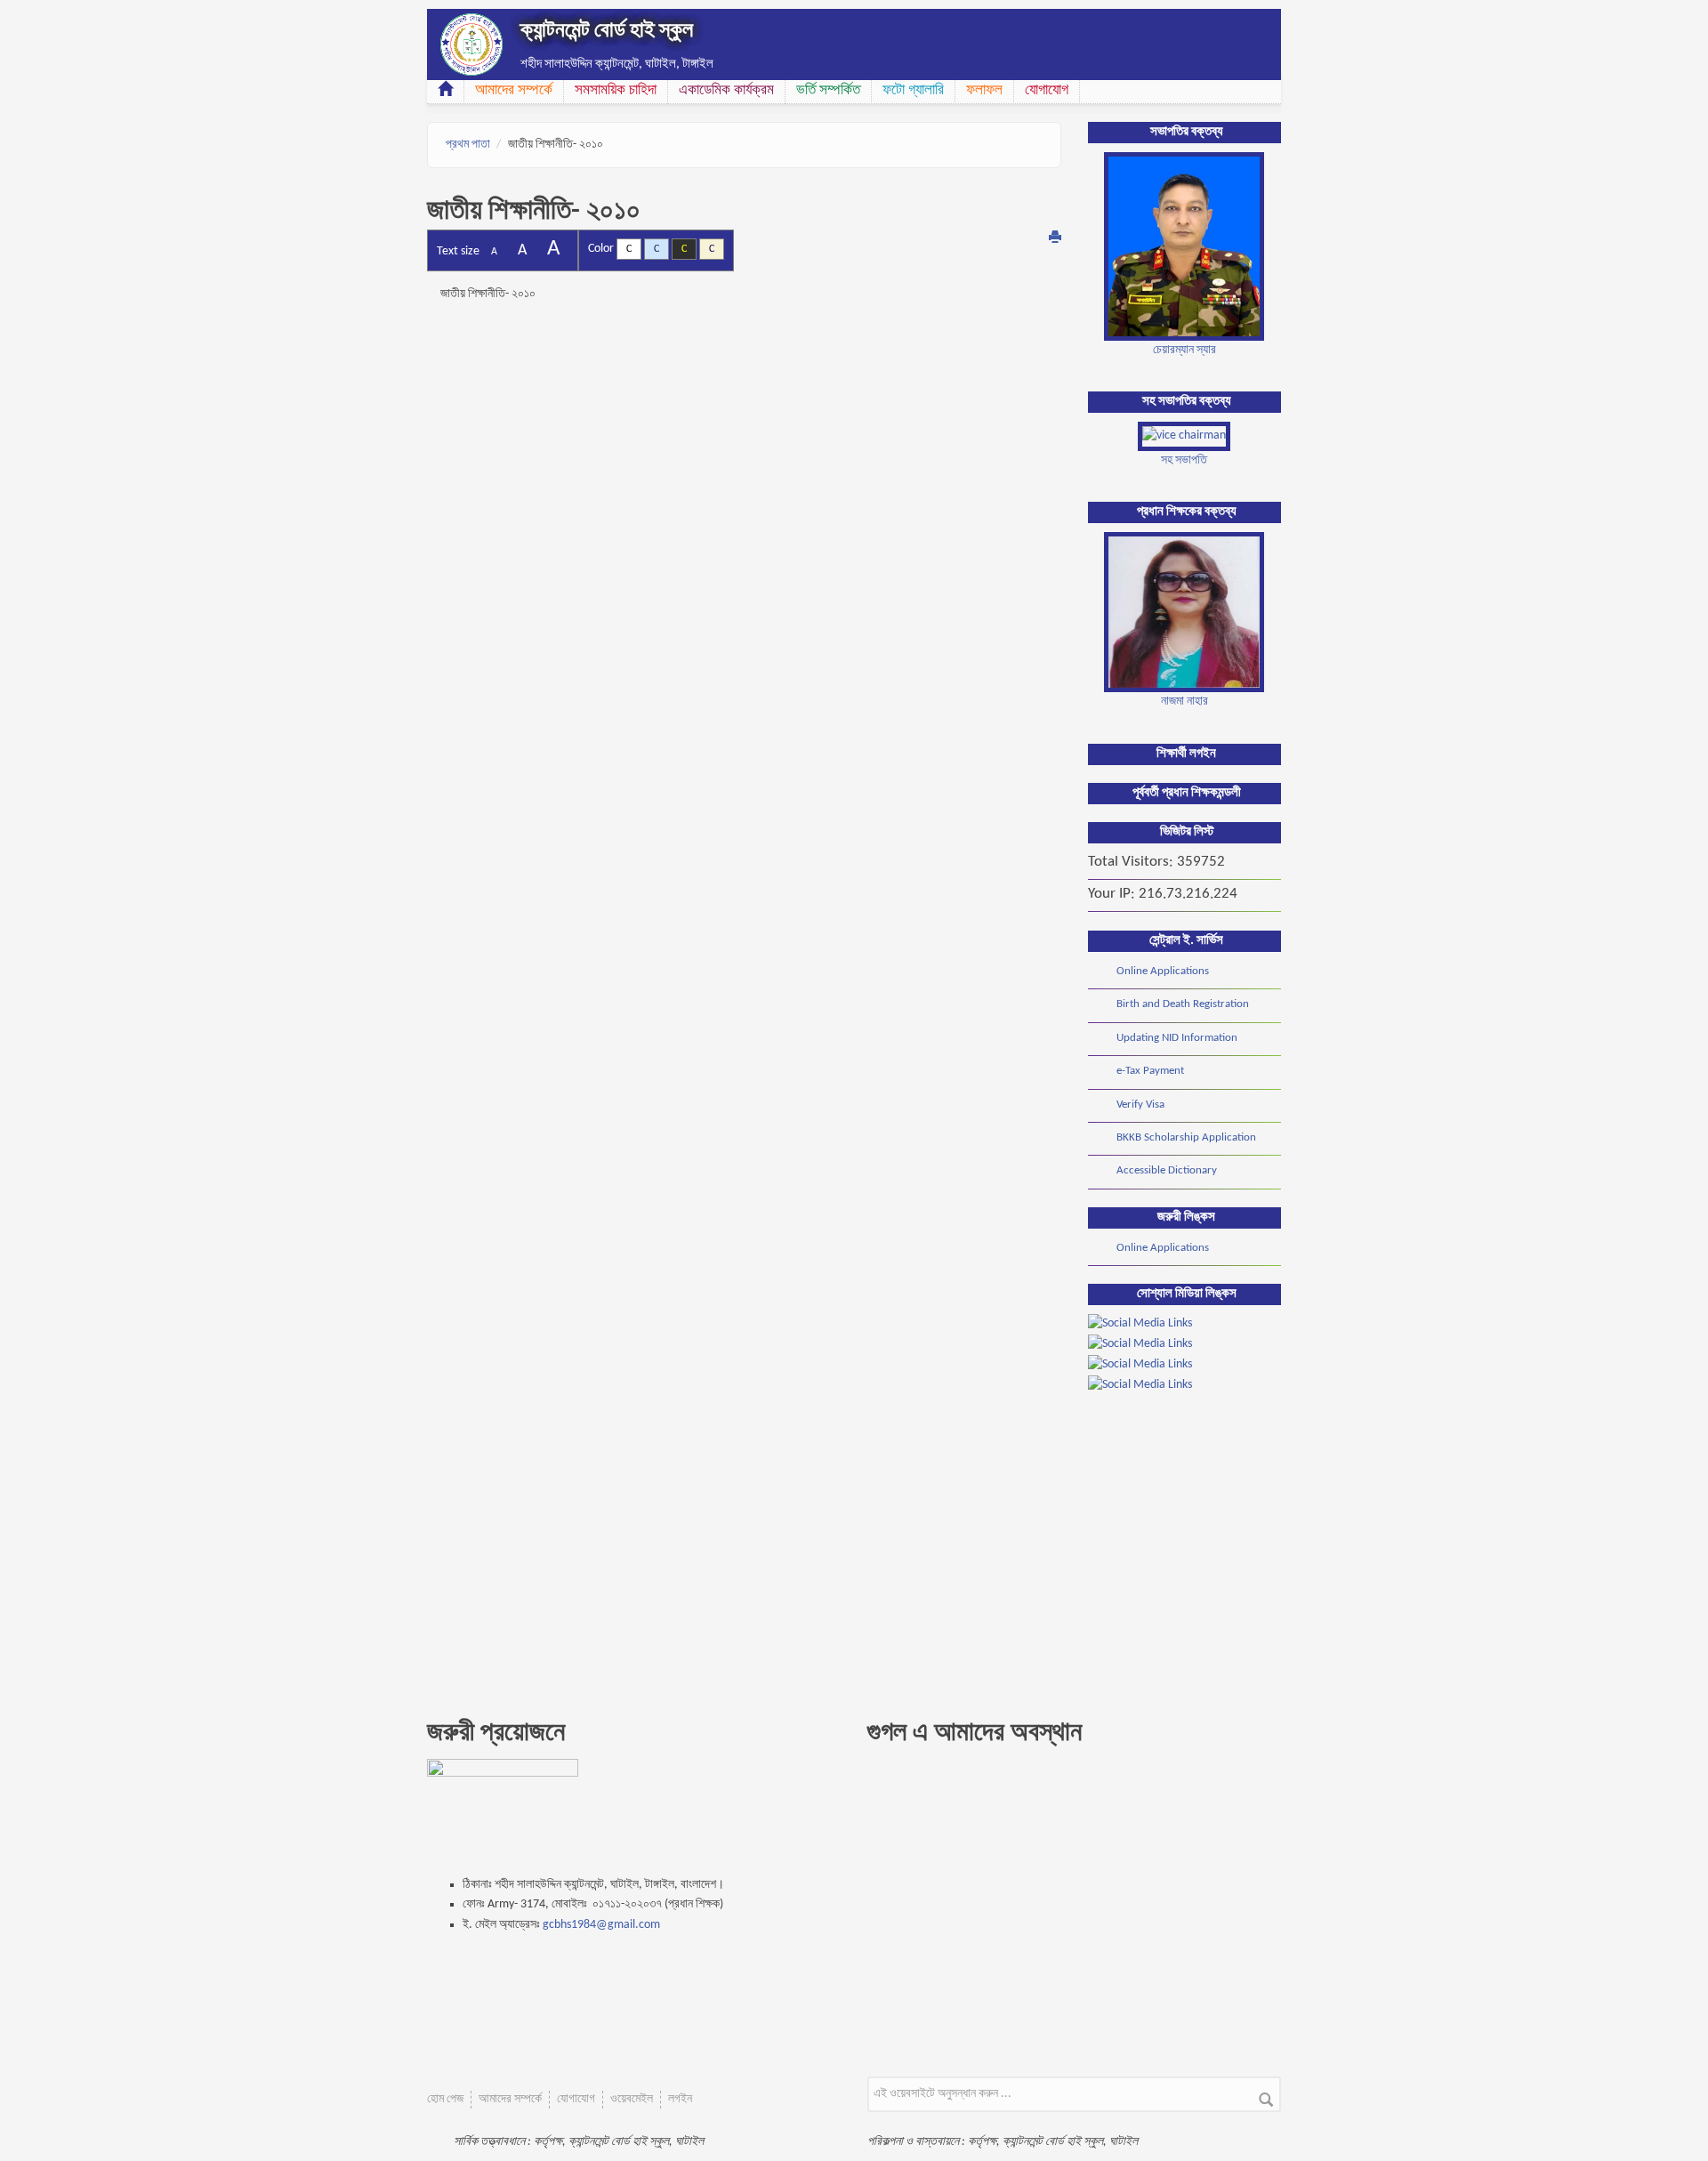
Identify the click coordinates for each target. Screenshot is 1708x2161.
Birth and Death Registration (1183, 1004)
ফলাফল (984, 90)
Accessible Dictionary (1167, 1170)
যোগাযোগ (1047, 90)
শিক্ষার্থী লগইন (1186, 754)
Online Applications (1163, 971)
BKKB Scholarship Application (1186, 1137)
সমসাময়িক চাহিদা (616, 90)
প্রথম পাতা (468, 145)
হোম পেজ (445, 2099)
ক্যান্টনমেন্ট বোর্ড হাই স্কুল (607, 31)
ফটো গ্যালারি (913, 90)
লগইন (680, 2099)
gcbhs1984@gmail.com (601, 1925)
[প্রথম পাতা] (471, 44)
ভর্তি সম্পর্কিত (828, 90)
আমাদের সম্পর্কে (514, 90)
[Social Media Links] (1140, 1324)
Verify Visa (1140, 1105)
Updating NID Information (1177, 1038)
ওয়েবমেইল (632, 2099)
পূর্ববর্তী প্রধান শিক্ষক (1175, 793)
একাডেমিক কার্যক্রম (726, 90)
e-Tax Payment (1150, 1071)
